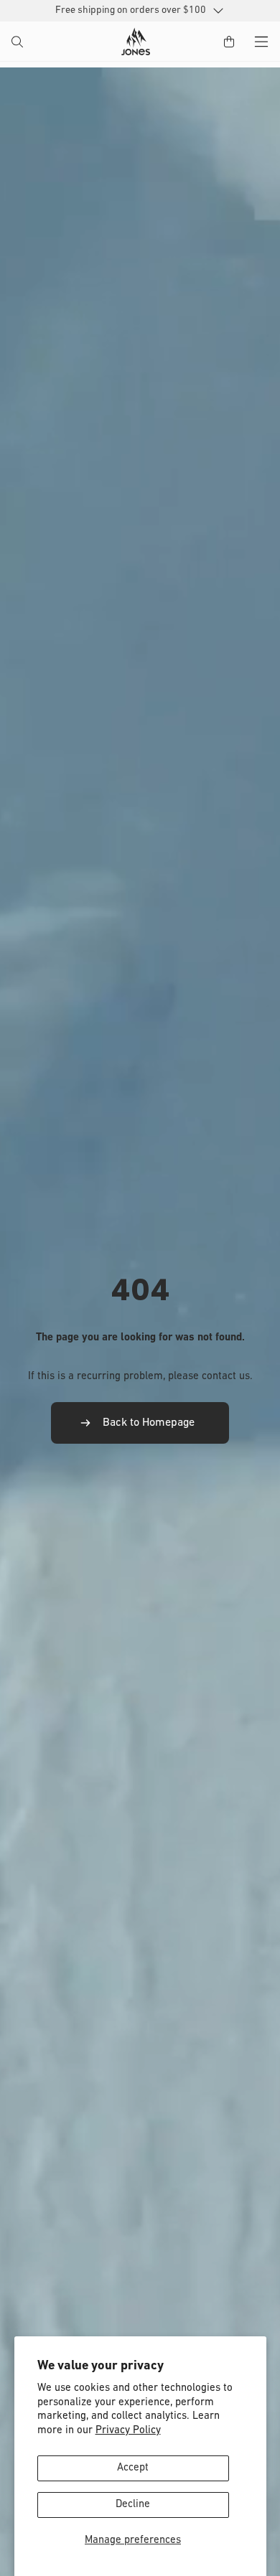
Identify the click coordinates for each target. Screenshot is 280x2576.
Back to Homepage (149, 1423)
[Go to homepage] (136, 42)
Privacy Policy (128, 2431)
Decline (133, 2505)
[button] (19, 43)
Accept (133, 2468)
